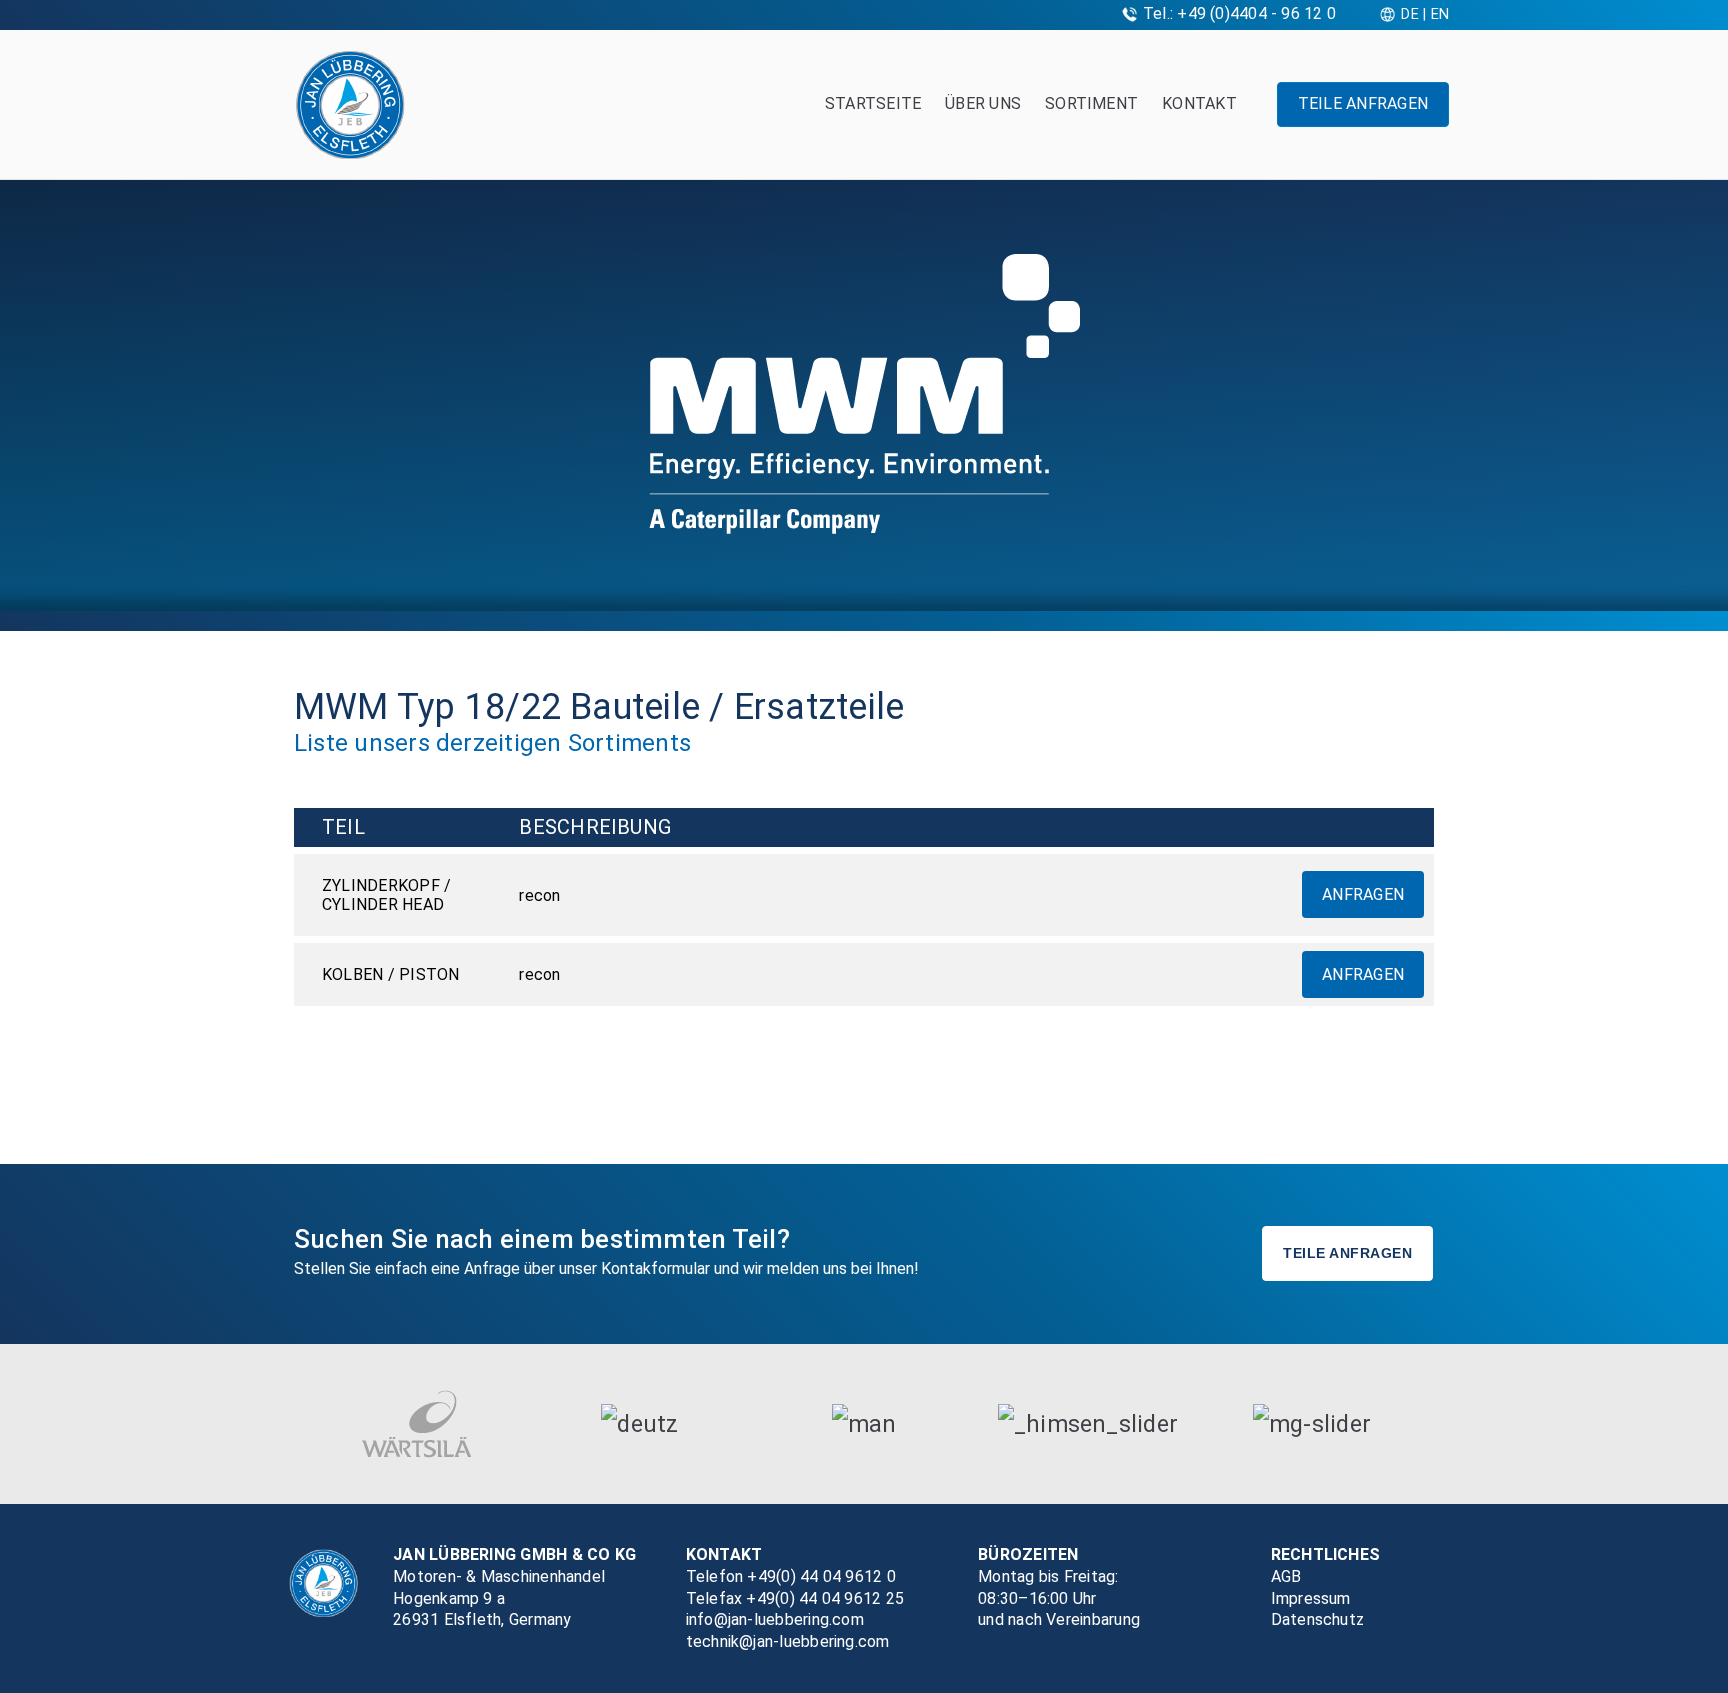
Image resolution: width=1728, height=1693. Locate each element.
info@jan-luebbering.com (775, 1619)
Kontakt (1199, 103)
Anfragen (1363, 894)
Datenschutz (1318, 1619)
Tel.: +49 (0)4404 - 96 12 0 (1239, 13)
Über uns (983, 103)
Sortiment (1091, 103)
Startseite (873, 103)
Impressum (1311, 1598)
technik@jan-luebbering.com (788, 1641)
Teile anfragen (1363, 103)
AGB (1286, 1576)
